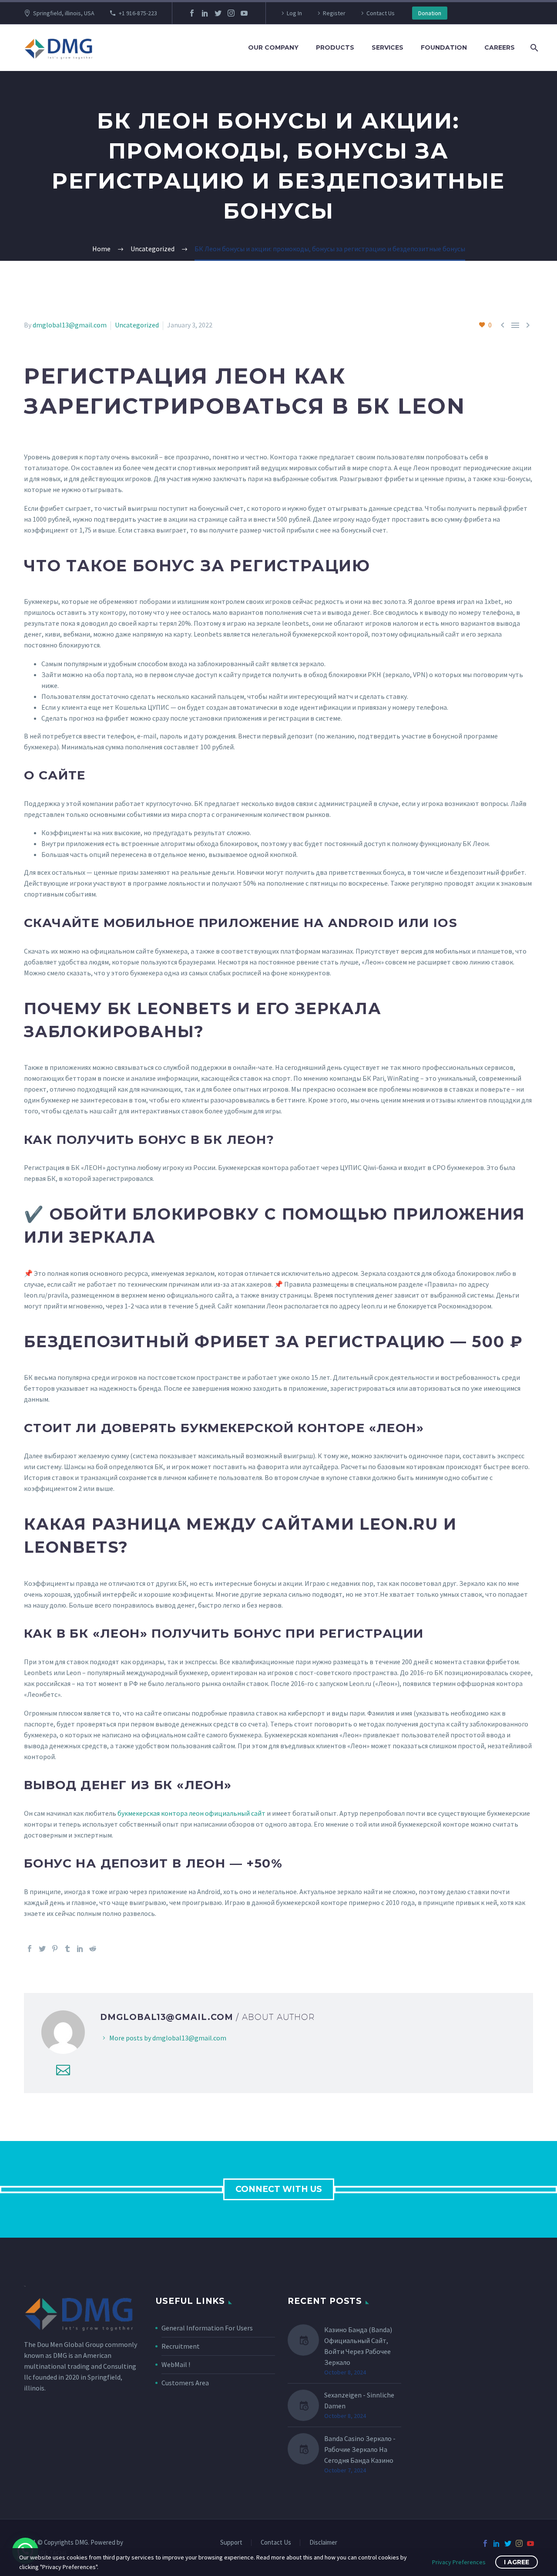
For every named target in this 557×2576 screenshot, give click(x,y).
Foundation (444, 47)
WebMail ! (176, 2364)
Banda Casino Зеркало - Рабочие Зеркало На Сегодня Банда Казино (360, 2449)
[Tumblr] (67, 1949)
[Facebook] (192, 13)
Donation (430, 13)
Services (388, 47)
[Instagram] (231, 13)
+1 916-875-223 (138, 13)
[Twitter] (218, 13)
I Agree (517, 2562)
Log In (294, 13)
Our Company (273, 47)
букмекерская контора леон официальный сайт (191, 1813)
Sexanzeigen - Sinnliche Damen (359, 2400)
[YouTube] (244, 13)
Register (334, 13)
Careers (500, 47)
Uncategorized (137, 325)
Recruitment (181, 2346)
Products (335, 47)
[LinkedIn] (205, 13)
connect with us (279, 2189)
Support (231, 2543)
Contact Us (381, 13)
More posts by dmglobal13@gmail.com (168, 2038)
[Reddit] (93, 1949)
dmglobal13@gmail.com (70, 325)
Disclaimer (323, 2543)
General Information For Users (207, 2328)
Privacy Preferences (459, 2562)
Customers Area (185, 2383)
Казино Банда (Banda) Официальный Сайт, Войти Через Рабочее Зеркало (358, 2346)
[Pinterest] (55, 1949)
